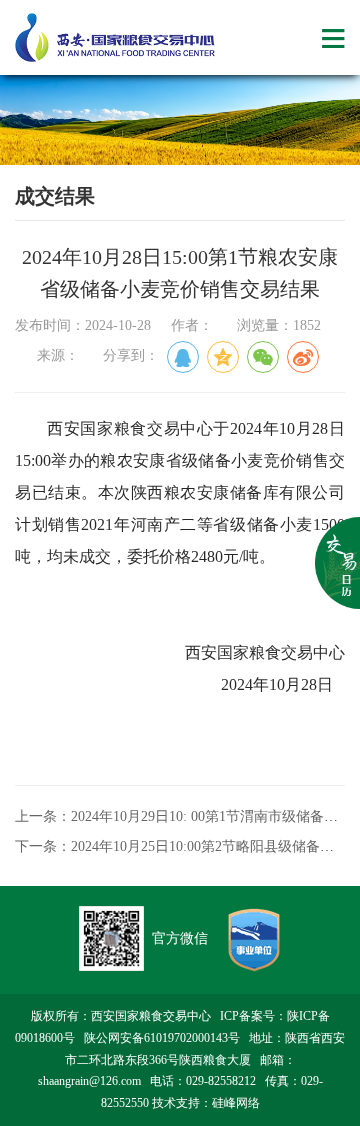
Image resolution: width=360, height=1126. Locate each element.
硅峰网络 (236, 1103)
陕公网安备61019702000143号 (162, 1038)
